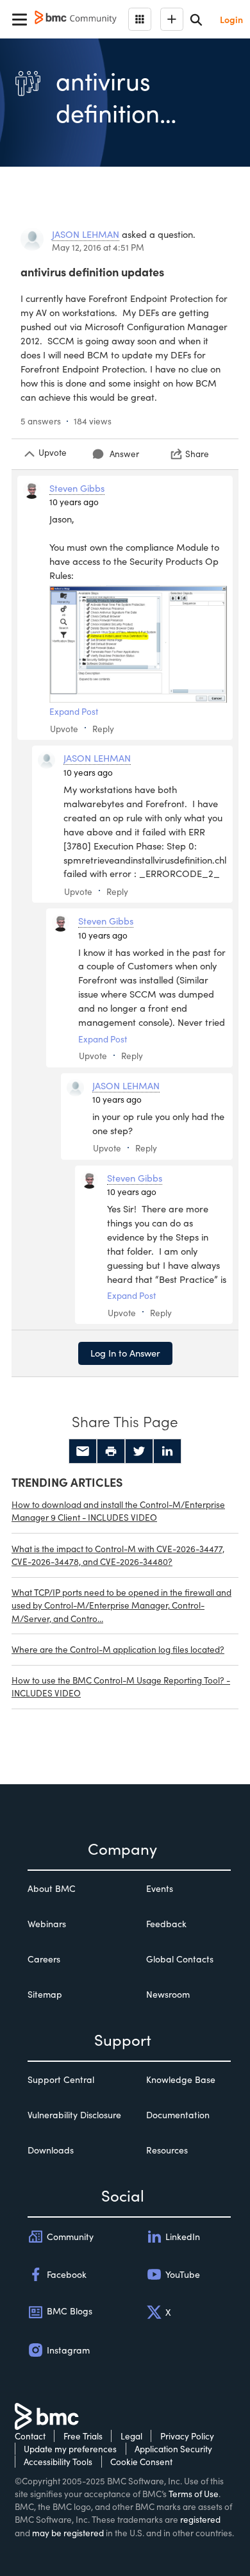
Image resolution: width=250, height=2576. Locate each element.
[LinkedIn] (167, 1451)
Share (197, 454)
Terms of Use (194, 2494)
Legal (131, 2436)
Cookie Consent (141, 2462)
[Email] (83, 1451)
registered (200, 2519)
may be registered (68, 2533)
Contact (30, 2436)
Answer (124, 454)
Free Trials (83, 2436)
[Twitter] (139, 1451)
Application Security (173, 2449)
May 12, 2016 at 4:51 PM (98, 247)
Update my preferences (70, 2449)
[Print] (111, 1451)
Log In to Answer (125, 1353)
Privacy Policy (187, 2436)
